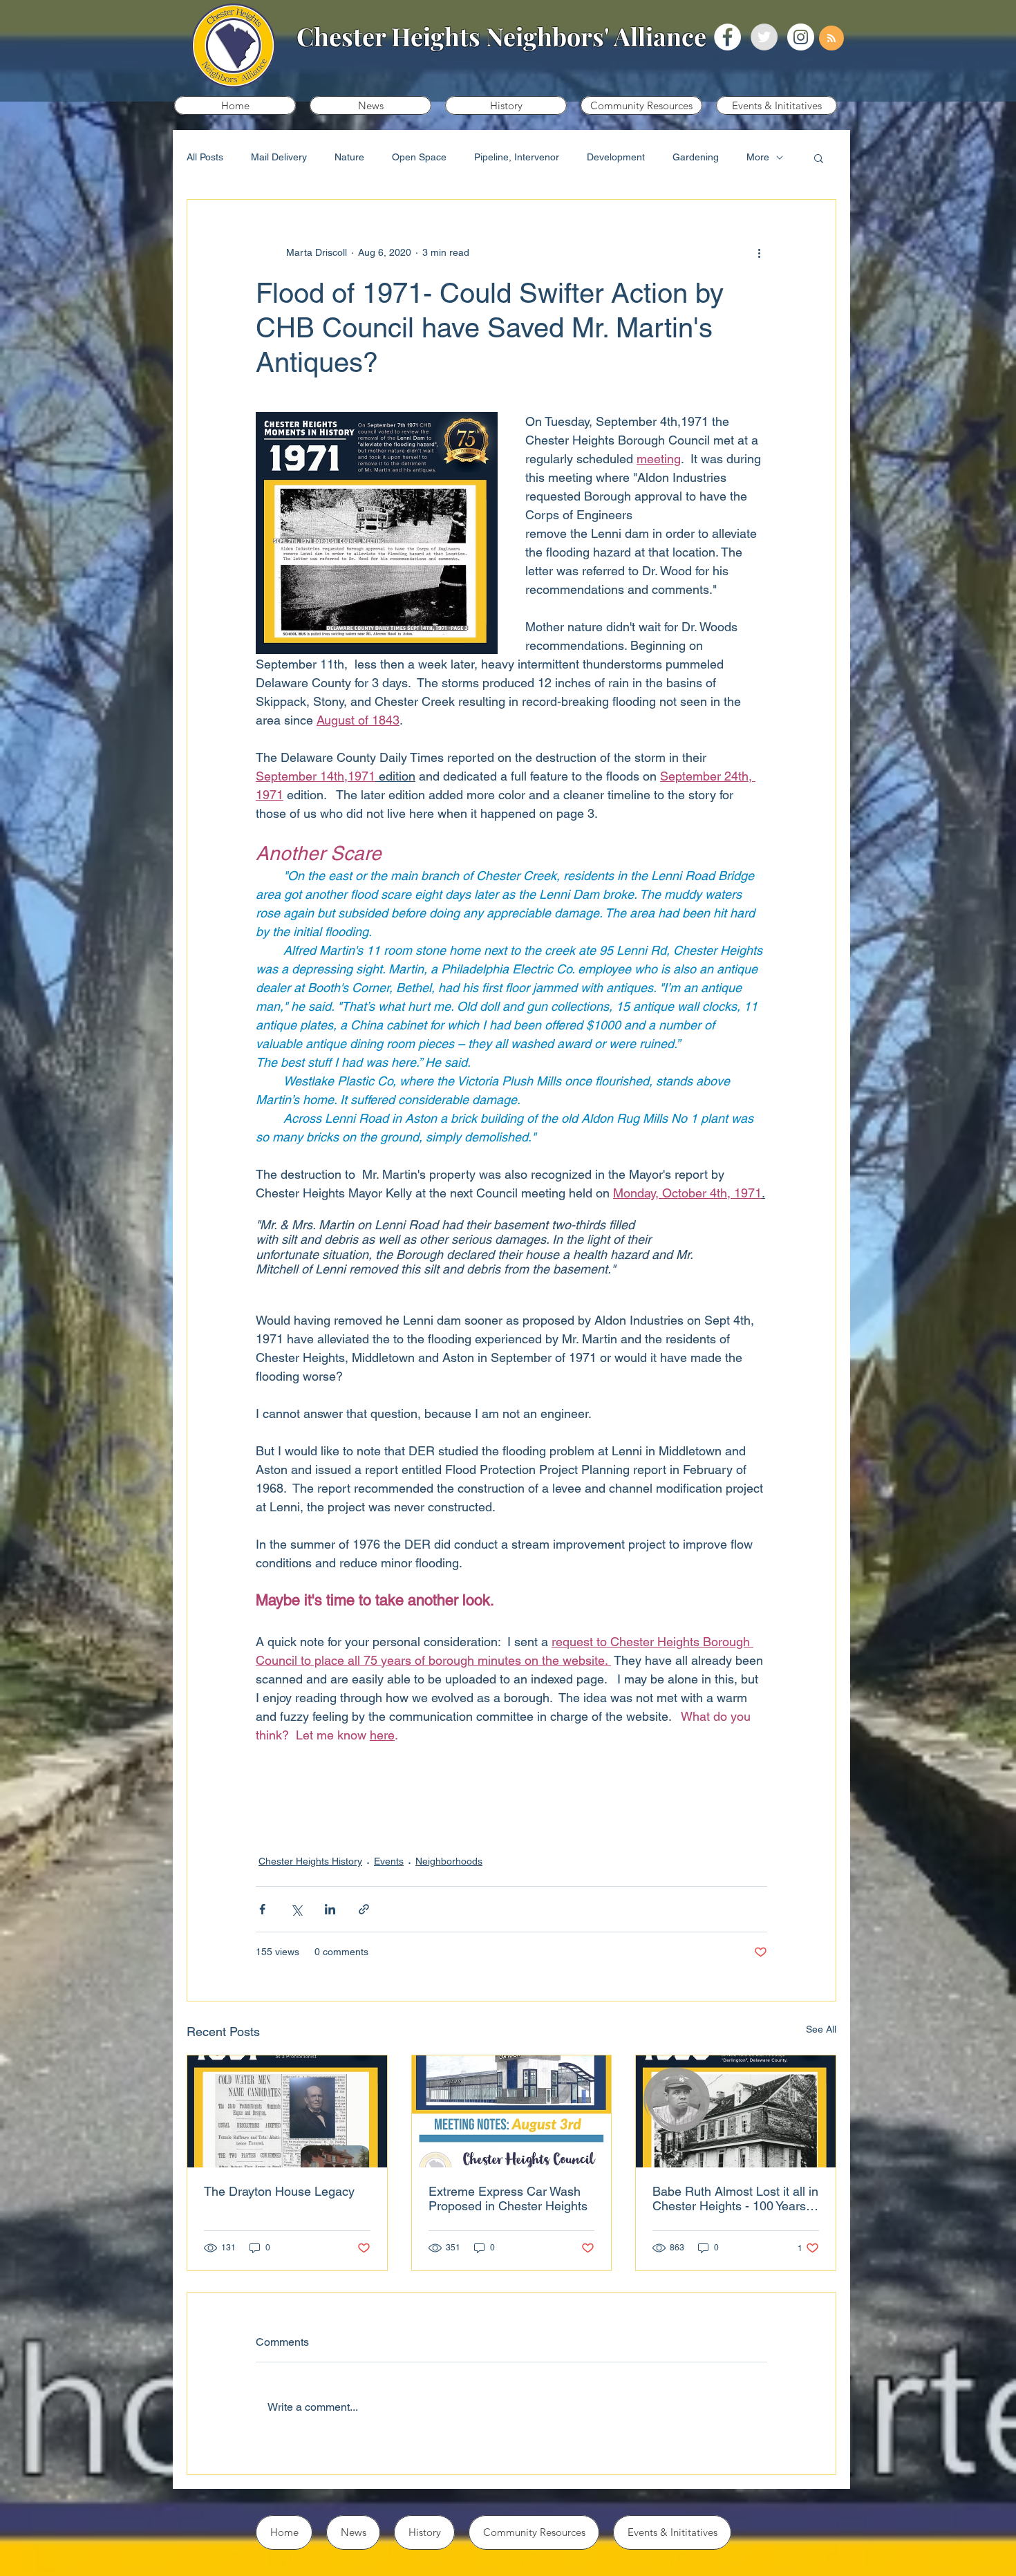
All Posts (205, 157)
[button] (370, 105)
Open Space (419, 157)
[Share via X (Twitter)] (296, 1909)
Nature (349, 157)
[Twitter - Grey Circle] (764, 37)
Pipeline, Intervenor (517, 157)
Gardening (696, 157)
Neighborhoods (449, 1861)
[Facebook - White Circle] (727, 37)
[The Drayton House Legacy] (287, 2111)
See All (821, 2029)
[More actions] (759, 252)
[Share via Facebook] (262, 1909)
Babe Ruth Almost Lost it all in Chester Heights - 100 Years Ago (735, 2199)
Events (389, 1861)
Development (616, 157)
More (758, 157)
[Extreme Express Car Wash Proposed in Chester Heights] (512, 2111)
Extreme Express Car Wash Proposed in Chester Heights (508, 2199)
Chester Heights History (310, 1861)
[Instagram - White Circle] (801, 37)
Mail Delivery (279, 157)
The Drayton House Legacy (279, 2191)
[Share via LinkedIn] (330, 1909)
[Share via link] (364, 1909)
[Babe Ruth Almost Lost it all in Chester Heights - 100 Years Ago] (736, 2111)
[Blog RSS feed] (831, 39)
